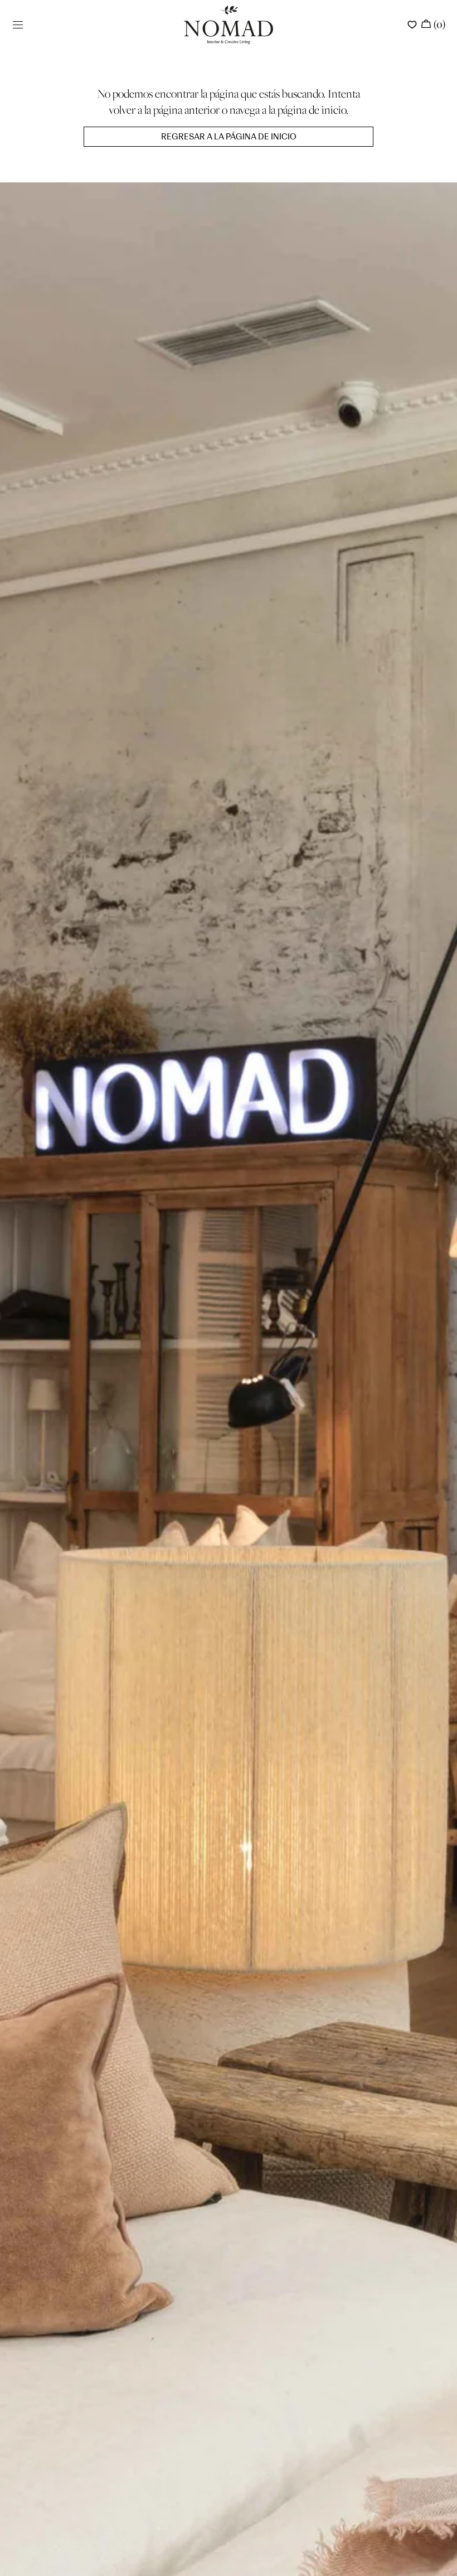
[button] (18, 25)
